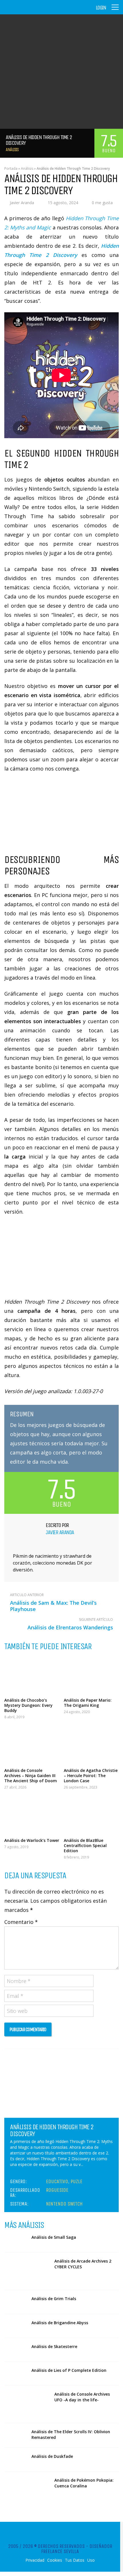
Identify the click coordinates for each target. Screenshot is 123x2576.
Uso (91, 2560)
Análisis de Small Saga (54, 2237)
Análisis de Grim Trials (54, 2299)
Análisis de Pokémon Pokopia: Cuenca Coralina (84, 2483)
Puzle (77, 2181)
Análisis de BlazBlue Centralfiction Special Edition (85, 1845)
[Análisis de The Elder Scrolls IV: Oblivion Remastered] (16, 2435)
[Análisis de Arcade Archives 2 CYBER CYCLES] (27, 2271)
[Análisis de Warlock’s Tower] (32, 1815)
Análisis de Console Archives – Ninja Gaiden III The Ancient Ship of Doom (31, 1775)
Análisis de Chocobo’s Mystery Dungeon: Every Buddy (28, 1705)
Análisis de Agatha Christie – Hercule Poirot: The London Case (91, 1775)
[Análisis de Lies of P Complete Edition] (16, 2374)
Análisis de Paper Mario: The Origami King (88, 1703)
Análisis (12, 150)
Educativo (57, 2181)
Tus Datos (75, 2560)
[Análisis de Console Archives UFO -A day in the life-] (27, 2404)
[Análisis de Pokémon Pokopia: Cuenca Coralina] (27, 2490)
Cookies (55, 2560)
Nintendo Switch (64, 2204)
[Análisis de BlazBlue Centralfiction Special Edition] (91, 1815)
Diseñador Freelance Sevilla (77, 2549)
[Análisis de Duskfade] (16, 2460)
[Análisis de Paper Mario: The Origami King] (91, 1675)
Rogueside (57, 2190)
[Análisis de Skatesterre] (16, 2350)
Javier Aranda (22, 203)
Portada (11, 168)
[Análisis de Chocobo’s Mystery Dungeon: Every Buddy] (32, 1675)
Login (101, 8)
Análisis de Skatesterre (54, 2346)
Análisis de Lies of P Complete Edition (69, 2370)
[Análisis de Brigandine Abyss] (16, 2326)
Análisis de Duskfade (52, 2456)
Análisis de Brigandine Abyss (60, 2323)
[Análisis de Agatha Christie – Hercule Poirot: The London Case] (91, 1745)
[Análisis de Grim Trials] (16, 2302)
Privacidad (35, 2560)
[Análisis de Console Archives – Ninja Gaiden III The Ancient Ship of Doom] (32, 1745)
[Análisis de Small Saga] (16, 2240)
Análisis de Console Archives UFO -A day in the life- (82, 2397)
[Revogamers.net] (29, 11)
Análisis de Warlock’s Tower (32, 1840)
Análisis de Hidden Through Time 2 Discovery (52, 2130)
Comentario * (21, 1922)
